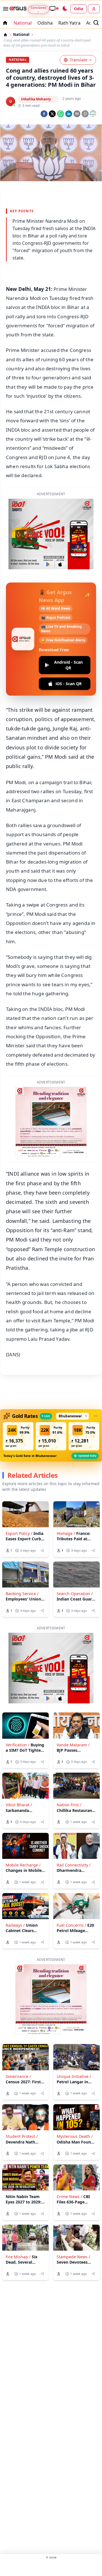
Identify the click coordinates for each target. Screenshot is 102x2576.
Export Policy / (19, 1533)
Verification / (18, 1745)
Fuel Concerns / (71, 1925)
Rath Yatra (69, 23)
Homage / (66, 1533)
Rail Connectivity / (74, 1865)
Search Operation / (75, 1594)
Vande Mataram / (73, 1745)
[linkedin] (69, 114)
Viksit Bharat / (19, 1805)
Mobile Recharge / (23, 1865)
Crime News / (69, 2197)
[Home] (5, 35)
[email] (77, 114)
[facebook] (44, 114)
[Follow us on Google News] (93, 114)
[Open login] (94, 9)
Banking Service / (22, 1594)
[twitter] (52, 114)
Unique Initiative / (74, 2076)
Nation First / (69, 1805)
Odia (78, 9)
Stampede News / (73, 2257)
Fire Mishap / (18, 2257)
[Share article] (42, 1551)
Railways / (15, 1925)
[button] (18, 1436)
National (23, 23)
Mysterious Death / (75, 2136)
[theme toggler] (65, 9)
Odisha (45, 23)
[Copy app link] (85, 114)
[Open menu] (5, 9)
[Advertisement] (51, 2567)
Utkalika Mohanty (36, 99)
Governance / (18, 2076)
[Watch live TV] (54, 8)
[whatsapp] (60, 114)
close (51, 2557)
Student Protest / (22, 2136)
